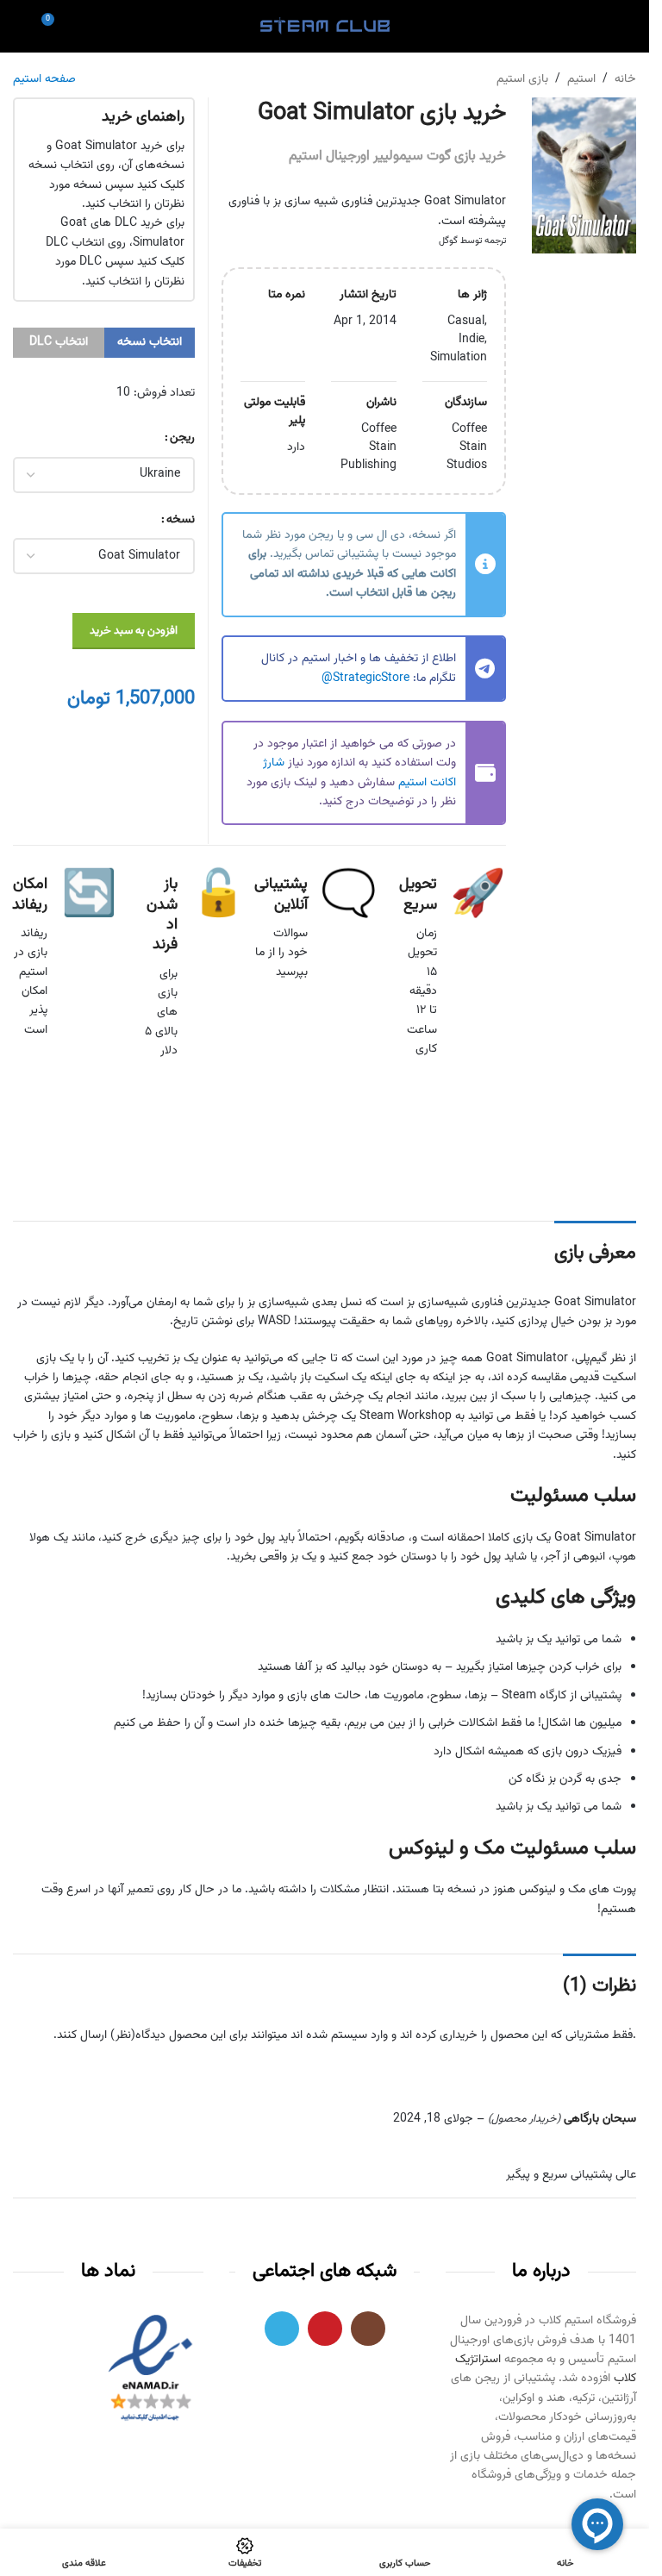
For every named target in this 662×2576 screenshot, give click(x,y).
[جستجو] (20, 26)
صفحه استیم (44, 79)
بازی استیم (522, 79)
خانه (625, 79)
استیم (581, 79)
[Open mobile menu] (629, 26)
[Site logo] (325, 27)
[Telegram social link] (282, 2329)
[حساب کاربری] (598, 26)
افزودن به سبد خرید (134, 631)
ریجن (182, 438)
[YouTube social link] (325, 2329)
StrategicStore (371, 678)
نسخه (181, 520)
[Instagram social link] (368, 2329)
